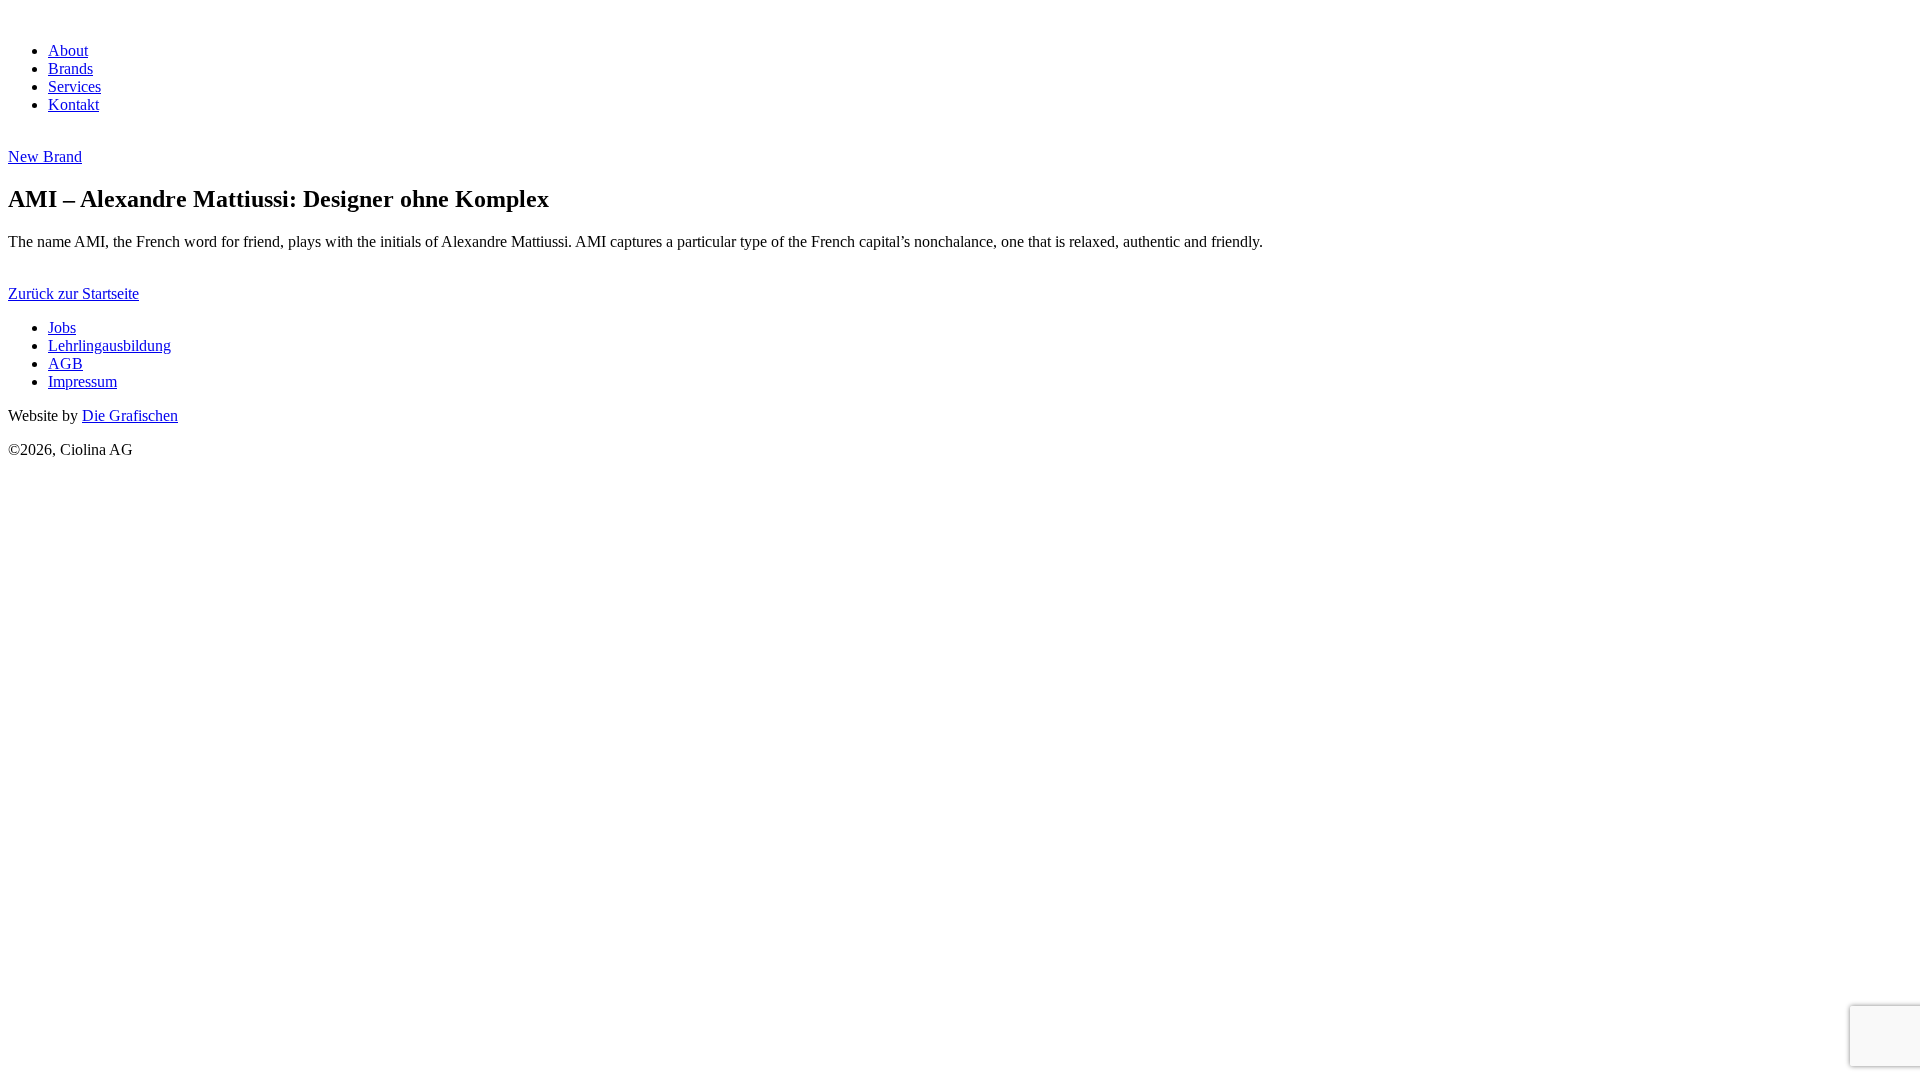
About (68, 50)
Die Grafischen (130, 415)
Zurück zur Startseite (73, 293)
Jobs (62, 327)
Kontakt (73, 104)
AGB (65, 363)
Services (74, 86)
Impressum (82, 381)
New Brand (45, 156)
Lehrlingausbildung (109, 345)
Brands (70, 68)
